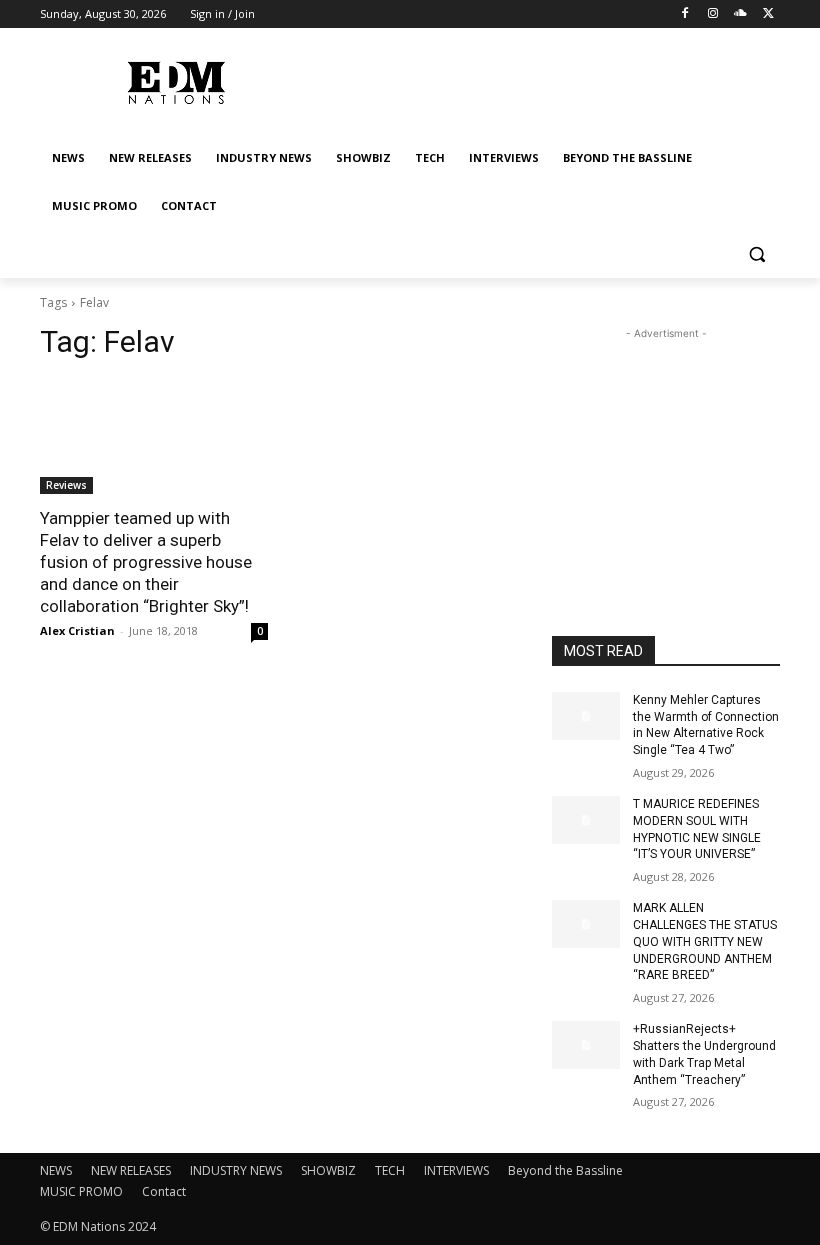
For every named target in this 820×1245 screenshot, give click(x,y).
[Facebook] (685, 14)
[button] (756, 254)
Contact (164, 1191)
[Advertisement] (666, 444)
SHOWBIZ (328, 1170)
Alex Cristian (77, 630)
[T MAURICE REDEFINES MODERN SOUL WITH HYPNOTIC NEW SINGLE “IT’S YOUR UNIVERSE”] (586, 820)
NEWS (56, 1170)
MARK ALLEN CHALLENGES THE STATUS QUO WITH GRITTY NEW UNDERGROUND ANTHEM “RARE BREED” (705, 941)
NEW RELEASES (131, 1170)
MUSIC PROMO (81, 1191)
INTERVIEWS (456, 1170)
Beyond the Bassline (565, 1170)
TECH (390, 1170)
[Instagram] (713, 14)
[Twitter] (768, 14)
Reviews (66, 485)
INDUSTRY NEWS (236, 1170)
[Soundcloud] (740, 14)
